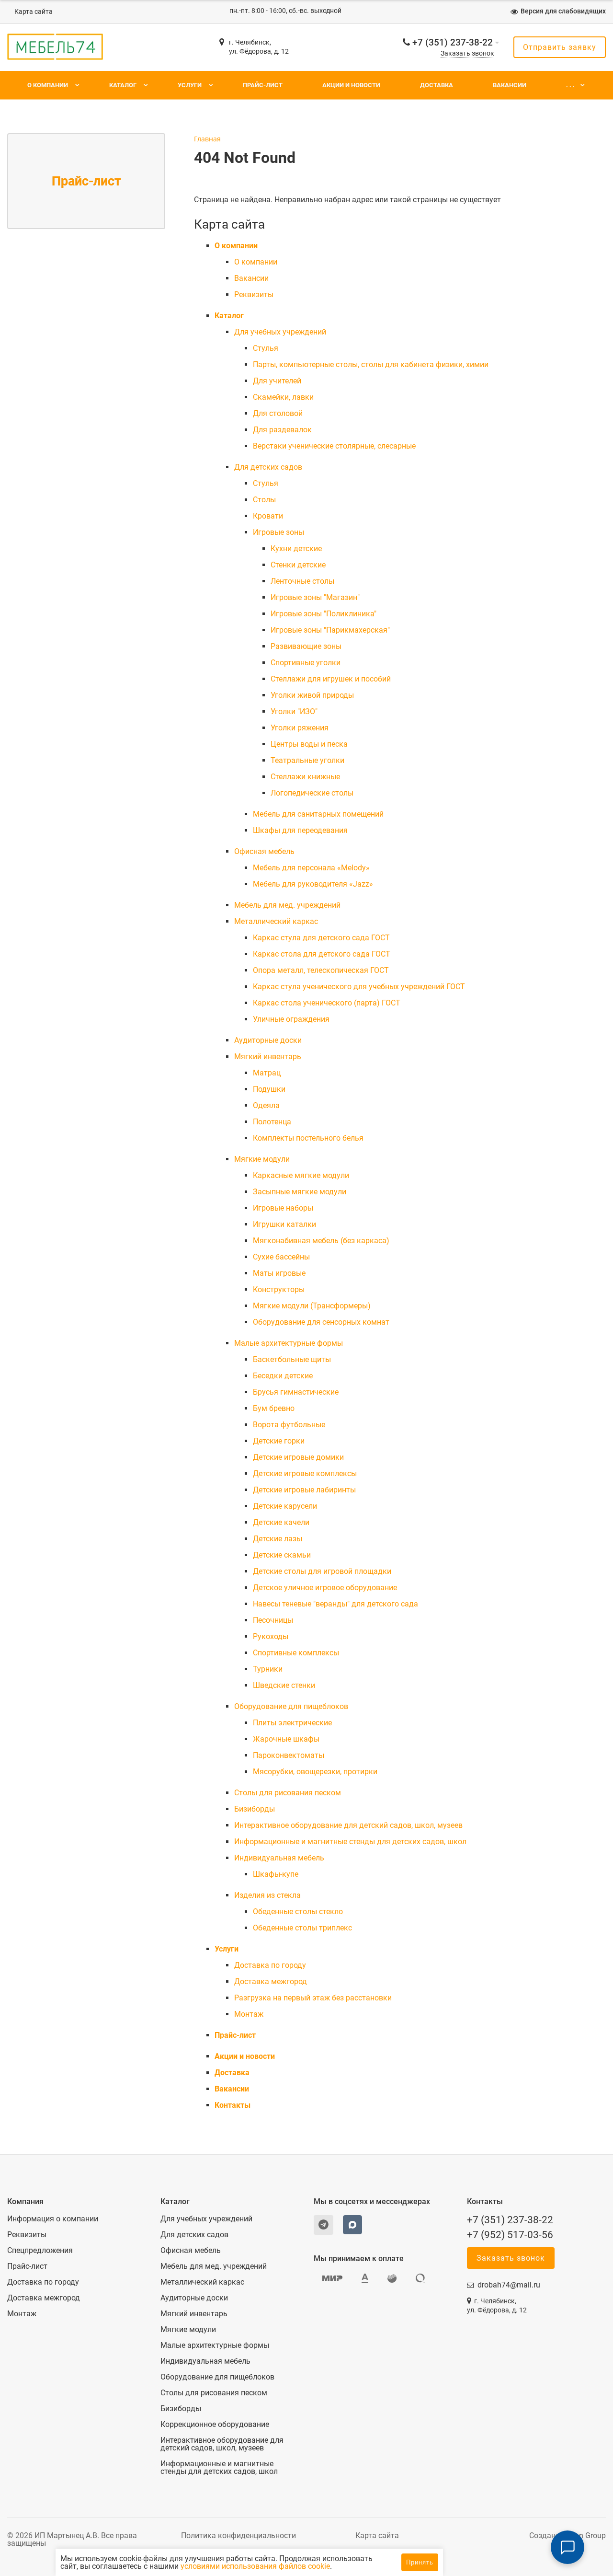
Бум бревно (274, 1408)
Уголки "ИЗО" (294, 711)
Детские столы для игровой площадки (322, 1571)
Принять (420, 2562)
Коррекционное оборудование (215, 2425)
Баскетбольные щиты (292, 1359)
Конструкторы (279, 1289)
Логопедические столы (312, 793)
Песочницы (273, 1620)
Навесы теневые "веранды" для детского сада (335, 1604)
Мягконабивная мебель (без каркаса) (321, 1241)
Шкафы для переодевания (300, 830)
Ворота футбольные (289, 1425)
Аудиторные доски (268, 1040)
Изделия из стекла (267, 1895)
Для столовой (278, 413)
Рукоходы (271, 1636)
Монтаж (249, 2014)
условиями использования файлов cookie (255, 2566)
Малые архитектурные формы (289, 1343)
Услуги (190, 85)
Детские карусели (285, 1506)
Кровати (268, 516)
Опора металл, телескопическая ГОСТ (321, 970)
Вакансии (510, 85)
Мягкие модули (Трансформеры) (312, 1306)
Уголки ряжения (300, 728)
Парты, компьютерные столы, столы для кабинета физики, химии (371, 364)
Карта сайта (34, 12)
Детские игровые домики (298, 1457)
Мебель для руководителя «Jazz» (313, 884)
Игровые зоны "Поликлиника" (324, 614)
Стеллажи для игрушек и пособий (331, 679)
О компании (48, 85)
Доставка (437, 85)
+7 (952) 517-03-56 (510, 2235)
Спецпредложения (40, 2251)
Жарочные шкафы (286, 1739)
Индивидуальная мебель (279, 1858)
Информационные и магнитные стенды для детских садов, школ (350, 1842)
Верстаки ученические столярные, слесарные (334, 446)
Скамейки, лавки (283, 397)
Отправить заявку (560, 47)
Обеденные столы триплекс (302, 1928)
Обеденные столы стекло (298, 1912)
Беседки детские (283, 1376)
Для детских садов (268, 467)
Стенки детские (298, 565)
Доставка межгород (271, 1981)
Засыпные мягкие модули (300, 1192)
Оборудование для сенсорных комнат (321, 1322)
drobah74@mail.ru (509, 2285)
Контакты (233, 2105)
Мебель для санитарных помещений (318, 814)
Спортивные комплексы (296, 1653)
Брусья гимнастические (296, 1392)
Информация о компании (53, 2219)
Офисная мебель (264, 851)
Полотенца (272, 1122)
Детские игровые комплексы (305, 1473)
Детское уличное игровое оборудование (325, 1588)
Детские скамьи (282, 1555)
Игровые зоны (278, 532)
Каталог (123, 85)
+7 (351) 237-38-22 (453, 42)
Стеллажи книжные (305, 777)
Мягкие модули (262, 1159)
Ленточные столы (302, 581)
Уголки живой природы (312, 695)
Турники (268, 1669)
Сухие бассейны (281, 1257)
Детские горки (279, 1441)
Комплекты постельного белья (308, 1138)
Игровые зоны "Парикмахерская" (330, 630)
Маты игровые (279, 1273)
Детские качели (281, 1522)
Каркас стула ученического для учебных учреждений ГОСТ (359, 987)
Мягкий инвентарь (268, 1057)
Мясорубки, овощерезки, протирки (315, 1772)
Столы (264, 500)
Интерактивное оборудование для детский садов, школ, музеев (348, 1825)
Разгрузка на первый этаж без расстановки (313, 1998)
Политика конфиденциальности (238, 2536)
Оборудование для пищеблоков (291, 1706)
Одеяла (266, 1105)
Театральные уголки (307, 760)
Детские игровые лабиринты (304, 1490)
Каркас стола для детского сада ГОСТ (322, 954)
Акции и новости (351, 85)
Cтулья (266, 348)
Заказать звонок (467, 53)
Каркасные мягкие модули (301, 1175)
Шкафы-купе (276, 1874)
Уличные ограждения (291, 1019)
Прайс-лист (263, 85)
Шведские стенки (284, 1685)
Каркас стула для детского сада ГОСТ (321, 938)
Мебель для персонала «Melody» (311, 868)
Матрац (267, 1073)
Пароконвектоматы (289, 1755)
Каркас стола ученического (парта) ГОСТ (327, 1003)
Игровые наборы (283, 1208)
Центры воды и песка (309, 744)
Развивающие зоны (306, 646)
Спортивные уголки (306, 663)
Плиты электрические (292, 1723)
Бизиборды (255, 1809)
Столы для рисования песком (288, 1793)
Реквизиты (254, 295)
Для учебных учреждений (280, 332)
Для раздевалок (282, 430)
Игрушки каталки (284, 1224)
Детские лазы (278, 1539)
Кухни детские (296, 549)
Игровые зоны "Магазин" (315, 597)
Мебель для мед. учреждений (287, 905)
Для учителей (277, 381)
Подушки (269, 1089)
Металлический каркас (276, 921)
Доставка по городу (270, 1965)
